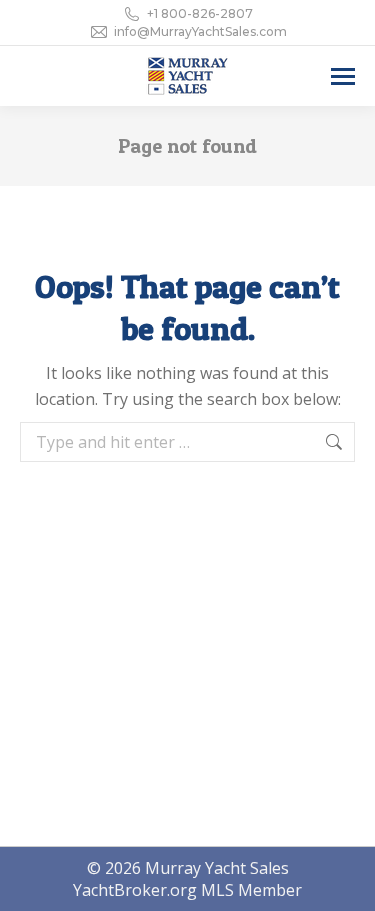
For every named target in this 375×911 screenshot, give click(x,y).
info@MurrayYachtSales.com (200, 31)
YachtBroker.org (135, 890)
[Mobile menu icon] (343, 76)
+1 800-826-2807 (200, 13)
